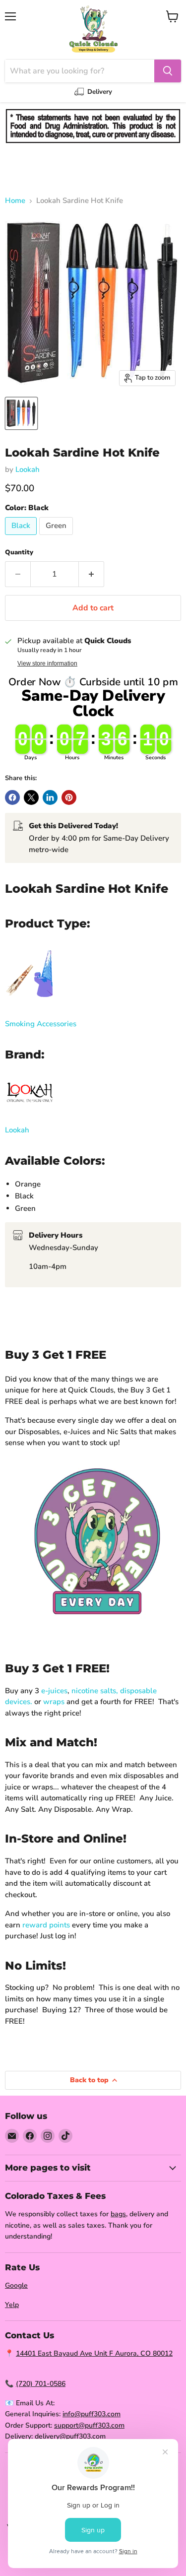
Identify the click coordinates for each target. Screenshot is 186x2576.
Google (16, 2285)
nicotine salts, (95, 1691)
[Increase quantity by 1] (92, 574)
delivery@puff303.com (70, 2436)
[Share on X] (31, 797)
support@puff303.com (89, 2425)
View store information (47, 663)
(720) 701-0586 (41, 2384)
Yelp (12, 2305)
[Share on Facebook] (12, 797)
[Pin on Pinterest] (69, 797)
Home (15, 201)
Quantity (19, 553)
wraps (54, 1702)
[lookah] (30, 1110)
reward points (46, 1925)
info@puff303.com (92, 2414)
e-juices (54, 1691)
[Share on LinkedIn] (50, 797)
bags (118, 2214)
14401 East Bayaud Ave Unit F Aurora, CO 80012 (94, 2353)
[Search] (168, 71)
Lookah (28, 469)
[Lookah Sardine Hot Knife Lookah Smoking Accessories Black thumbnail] (21, 413)
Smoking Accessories (41, 1024)
